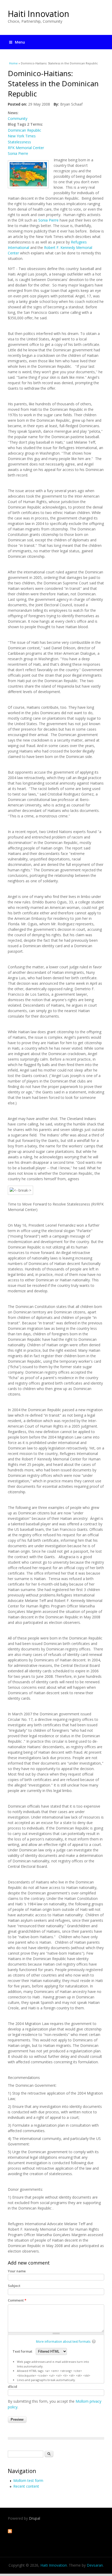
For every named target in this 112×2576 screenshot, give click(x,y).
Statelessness (19, 142)
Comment (17, 2300)
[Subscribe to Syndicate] (10, 2532)
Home (13, 63)
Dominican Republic (24, 130)
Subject (14, 2286)
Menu (20, 42)
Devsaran (95, 2565)
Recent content (26, 2486)
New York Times (22, 136)
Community (18, 118)
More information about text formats (63, 2342)
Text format (23, 2351)
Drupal (35, 2518)
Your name (17, 2271)
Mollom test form (28, 2480)
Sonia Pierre (18, 153)
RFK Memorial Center (26, 148)
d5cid (13, 2387)
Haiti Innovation (39, 14)
